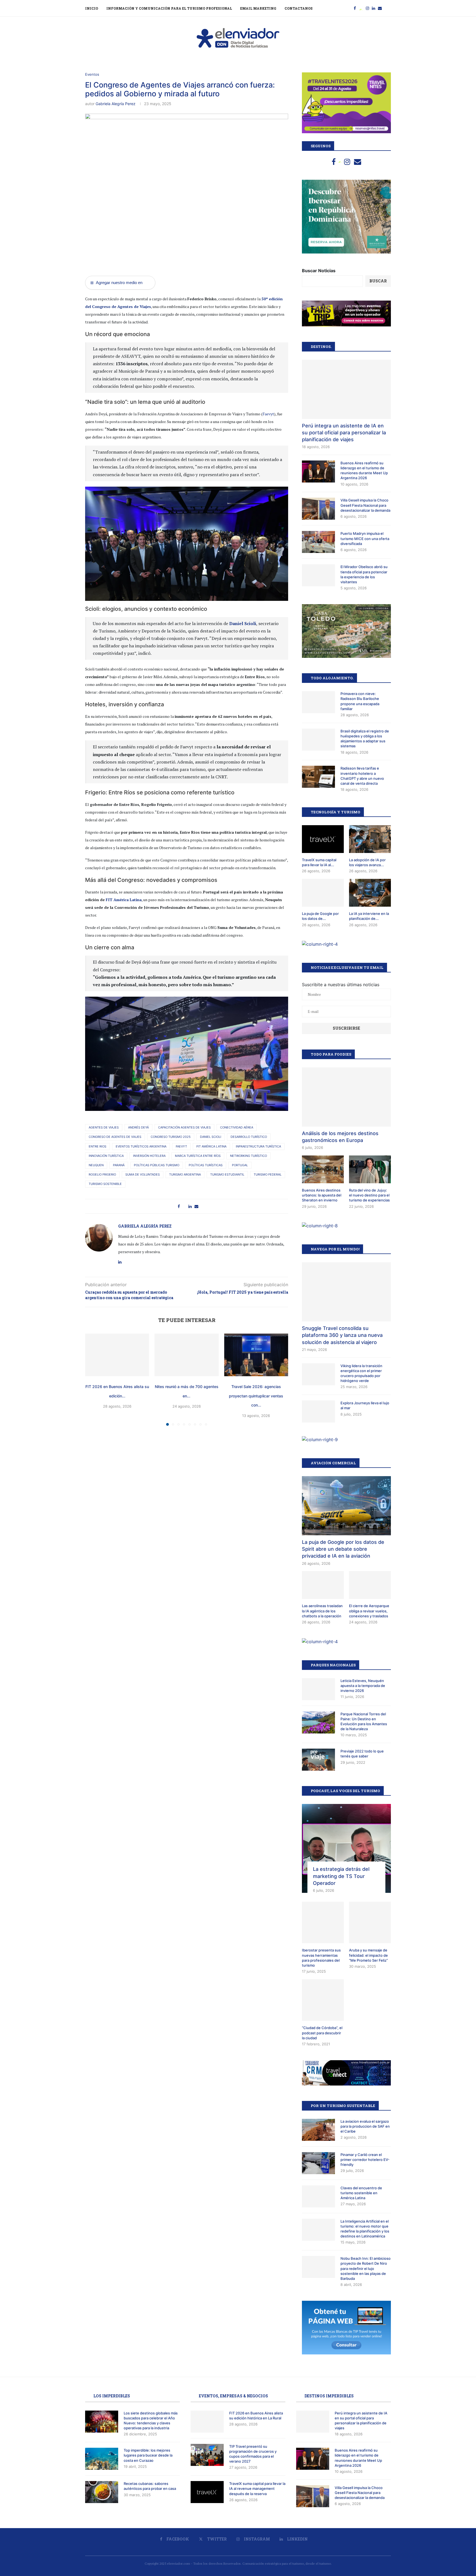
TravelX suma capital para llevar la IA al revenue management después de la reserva (257, 2488)
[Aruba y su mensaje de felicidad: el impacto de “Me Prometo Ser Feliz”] (370, 1923)
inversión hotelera (149, 1156)
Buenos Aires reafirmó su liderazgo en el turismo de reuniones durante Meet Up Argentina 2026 (364, 471)
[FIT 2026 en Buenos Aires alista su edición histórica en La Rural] (117, 1355)
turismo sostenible (105, 1184)
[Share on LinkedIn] (190, 1206)
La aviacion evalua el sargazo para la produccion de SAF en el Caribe (365, 2126)
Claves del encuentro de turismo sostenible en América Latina (361, 2193)
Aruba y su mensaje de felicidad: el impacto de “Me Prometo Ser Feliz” (368, 1955)
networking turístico (248, 1156)
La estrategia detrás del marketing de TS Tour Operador (341, 1876)
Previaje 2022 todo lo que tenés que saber (362, 1754)
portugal (240, 1165)
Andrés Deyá (138, 1127)
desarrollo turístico (249, 1137)
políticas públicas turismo (157, 1165)
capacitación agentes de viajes (184, 1127)
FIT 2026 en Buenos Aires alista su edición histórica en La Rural (256, 2416)
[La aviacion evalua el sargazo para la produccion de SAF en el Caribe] (318, 2130)
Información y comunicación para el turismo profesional (169, 8)
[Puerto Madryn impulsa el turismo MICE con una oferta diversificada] (318, 542)
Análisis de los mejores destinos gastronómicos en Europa (340, 1137)
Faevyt (268, 414)
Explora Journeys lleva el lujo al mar (365, 1405)
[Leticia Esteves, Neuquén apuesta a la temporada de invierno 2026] (318, 1689)
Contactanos (299, 8)
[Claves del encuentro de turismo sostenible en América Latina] (318, 2196)
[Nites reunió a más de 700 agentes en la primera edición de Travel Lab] (186, 1355)
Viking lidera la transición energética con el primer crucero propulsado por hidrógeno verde (361, 1373)
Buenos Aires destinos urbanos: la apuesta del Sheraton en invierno (322, 1195)
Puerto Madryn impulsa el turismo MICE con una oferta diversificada (365, 538)
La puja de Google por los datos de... (320, 916)
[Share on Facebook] (179, 1206)
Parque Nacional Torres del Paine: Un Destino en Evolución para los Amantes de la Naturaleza (364, 1722)
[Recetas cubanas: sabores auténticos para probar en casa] (102, 2492)
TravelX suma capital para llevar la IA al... (319, 862)
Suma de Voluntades (143, 1174)
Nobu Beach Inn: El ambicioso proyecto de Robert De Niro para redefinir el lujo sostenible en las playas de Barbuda (366, 2268)
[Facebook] (355, 8)
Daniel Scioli (243, 623)
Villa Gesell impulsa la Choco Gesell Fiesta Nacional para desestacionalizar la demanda (365, 505)
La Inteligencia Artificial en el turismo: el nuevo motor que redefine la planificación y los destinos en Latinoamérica (365, 2229)
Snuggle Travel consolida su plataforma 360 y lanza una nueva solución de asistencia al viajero (342, 1335)
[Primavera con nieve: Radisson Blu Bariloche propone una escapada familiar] (318, 702)
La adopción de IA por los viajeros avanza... (367, 862)
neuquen (96, 1165)
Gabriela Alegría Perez (116, 104)
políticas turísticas (206, 1165)
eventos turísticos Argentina (141, 1146)
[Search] (388, 8)
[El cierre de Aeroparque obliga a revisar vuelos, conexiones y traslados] (370, 1585)
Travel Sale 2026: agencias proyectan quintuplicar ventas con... (256, 1396)
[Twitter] (361, 8)
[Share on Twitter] (184, 1206)
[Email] (380, 8)
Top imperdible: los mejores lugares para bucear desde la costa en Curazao (148, 2455)
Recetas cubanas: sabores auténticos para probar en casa (150, 2486)
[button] (93, 1380)
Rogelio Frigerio (102, 1174)
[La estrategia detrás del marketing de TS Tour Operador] (346, 1848)
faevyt (181, 1146)
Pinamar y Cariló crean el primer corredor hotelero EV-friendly (365, 2160)
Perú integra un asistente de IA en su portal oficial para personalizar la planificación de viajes (344, 433)
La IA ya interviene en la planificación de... (369, 916)
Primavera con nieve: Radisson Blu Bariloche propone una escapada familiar (360, 701)
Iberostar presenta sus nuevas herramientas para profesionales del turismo (321, 1958)
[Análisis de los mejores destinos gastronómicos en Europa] (346, 1097)
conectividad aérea (237, 1127)
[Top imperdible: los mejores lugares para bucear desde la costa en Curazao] (102, 2459)
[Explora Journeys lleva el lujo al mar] (318, 1411)
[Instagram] (367, 8)
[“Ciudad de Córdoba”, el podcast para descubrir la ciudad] (323, 2000)
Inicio (92, 8)
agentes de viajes (104, 1127)
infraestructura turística (258, 1146)
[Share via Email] (196, 1206)
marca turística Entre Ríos (198, 1156)
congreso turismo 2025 (171, 1137)
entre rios (98, 1146)
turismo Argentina (185, 1174)
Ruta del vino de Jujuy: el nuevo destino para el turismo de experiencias (369, 1195)
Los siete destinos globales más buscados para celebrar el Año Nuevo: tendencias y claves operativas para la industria (151, 2421)
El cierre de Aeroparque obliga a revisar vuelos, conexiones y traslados (369, 1611)
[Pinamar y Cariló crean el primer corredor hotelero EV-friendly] (318, 2163)
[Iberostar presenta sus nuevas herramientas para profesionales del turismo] (323, 1923)
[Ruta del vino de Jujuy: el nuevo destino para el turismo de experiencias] (370, 1169)
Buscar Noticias (319, 271)
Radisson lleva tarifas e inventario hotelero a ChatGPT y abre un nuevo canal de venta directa (362, 776)
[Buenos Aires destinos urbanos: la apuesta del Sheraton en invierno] (323, 1169)
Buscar (378, 281)
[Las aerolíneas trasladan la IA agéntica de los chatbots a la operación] (323, 1585)
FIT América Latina (124, 900)
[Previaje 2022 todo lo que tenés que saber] (318, 1760)
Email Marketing (258, 8)
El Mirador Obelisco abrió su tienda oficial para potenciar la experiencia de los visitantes (364, 574)
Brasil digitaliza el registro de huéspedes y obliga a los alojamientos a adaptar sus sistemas (365, 739)
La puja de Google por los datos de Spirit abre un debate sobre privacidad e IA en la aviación (343, 1549)
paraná (119, 1165)
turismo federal (268, 1174)
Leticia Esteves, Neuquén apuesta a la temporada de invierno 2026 (363, 1686)
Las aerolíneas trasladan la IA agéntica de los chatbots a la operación (322, 1611)
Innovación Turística (106, 1156)
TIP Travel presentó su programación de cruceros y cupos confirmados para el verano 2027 (253, 2454)
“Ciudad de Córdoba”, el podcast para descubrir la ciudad (322, 2033)
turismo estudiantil (227, 1174)
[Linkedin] (374, 8)
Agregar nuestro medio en (116, 283)
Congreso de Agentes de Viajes (115, 1137)
